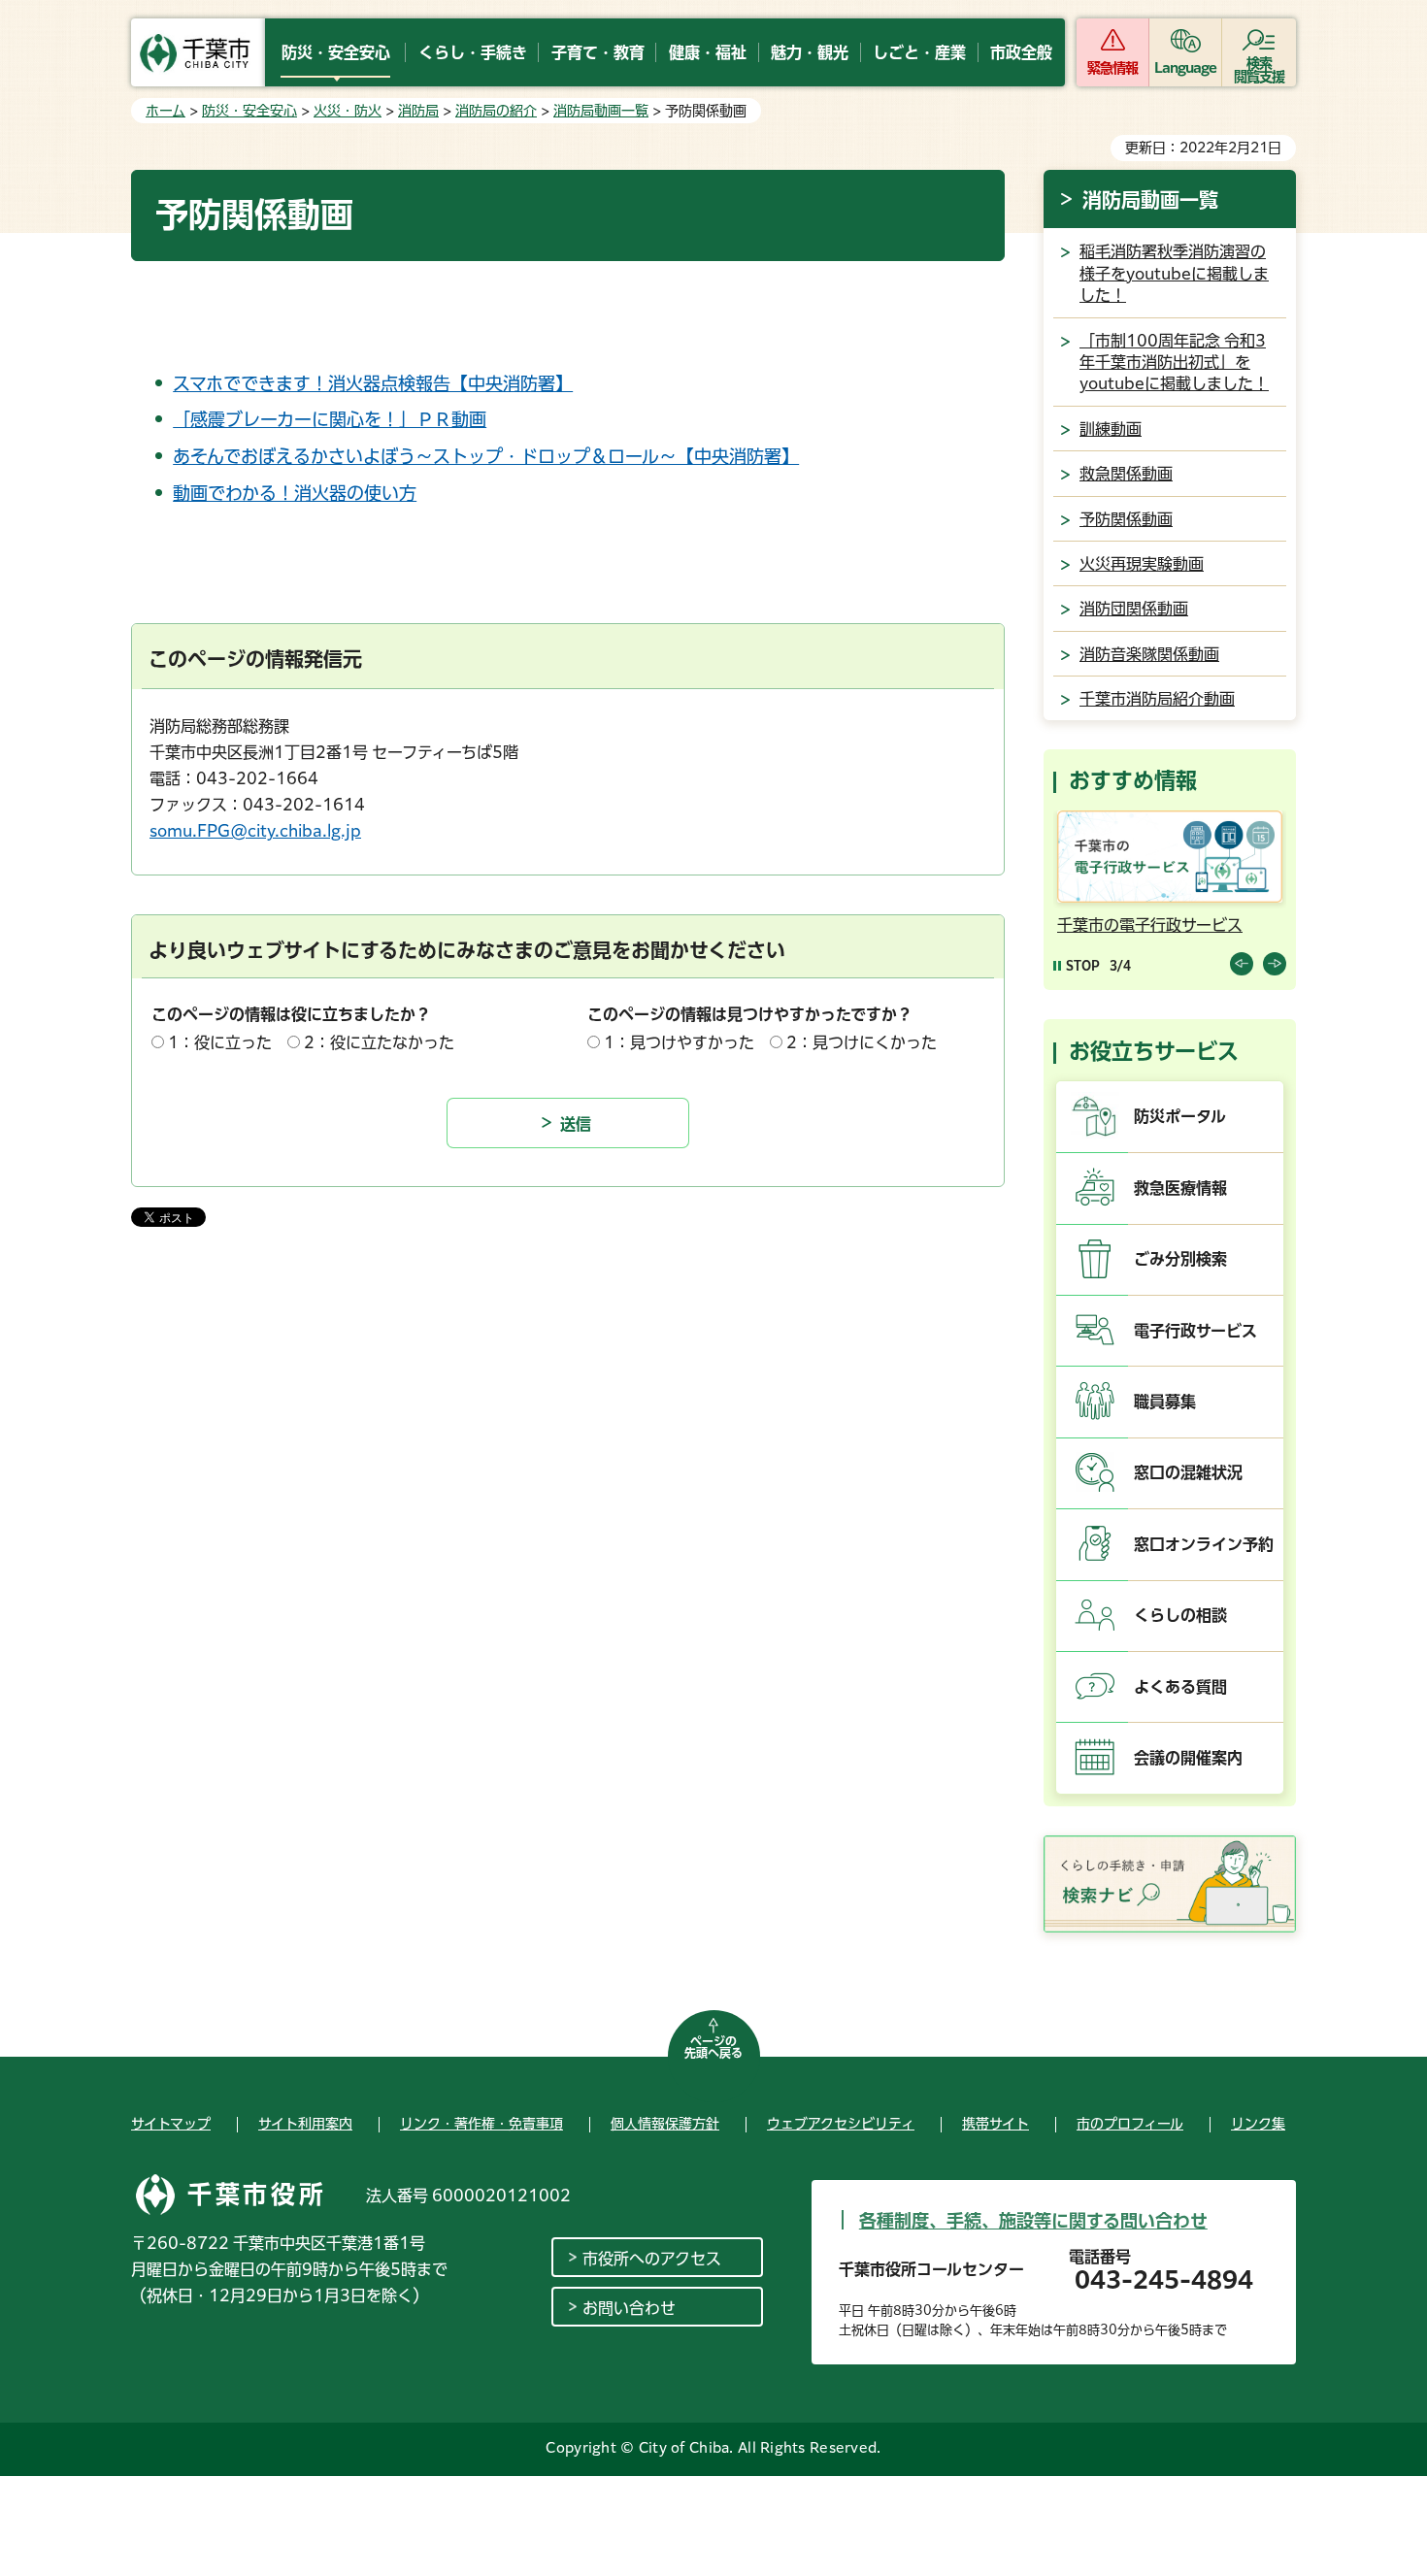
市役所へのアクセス (652, 2259)
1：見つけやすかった (679, 1042)
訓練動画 (1111, 429)
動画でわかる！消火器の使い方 (295, 493)
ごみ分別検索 (1180, 1259)
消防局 (418, 111)
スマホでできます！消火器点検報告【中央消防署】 (373, 383)
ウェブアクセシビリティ (841, 2124)
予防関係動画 (1126, 519)
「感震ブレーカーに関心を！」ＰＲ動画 (330, 419)
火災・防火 (348, 111)
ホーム (166, 111)
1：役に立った (220, 1042)
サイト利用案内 (305, 2124)
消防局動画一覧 (601, 111)
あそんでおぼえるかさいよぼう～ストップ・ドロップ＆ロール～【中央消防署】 (486, 456)
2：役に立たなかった (379, 1042)
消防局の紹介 (496, 111)
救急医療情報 (1180, 1188)
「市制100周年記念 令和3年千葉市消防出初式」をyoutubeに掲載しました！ (1174, 363)
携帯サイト (996, 2124)
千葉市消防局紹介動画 (1157, 699)
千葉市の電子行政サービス (1150, 925)
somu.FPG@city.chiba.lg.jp (255, 831)
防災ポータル (1180, 1116)
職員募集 (1165, 1402)
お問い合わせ (629, 2308)
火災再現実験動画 (1142, 564)
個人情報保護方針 (665, 2124)
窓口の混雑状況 (1188, 1472)
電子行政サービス (1195, 1331)
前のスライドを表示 (1242, 964)
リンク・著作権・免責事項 (481, 2124)
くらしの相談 (1180, 1615)
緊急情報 (1112, 68)
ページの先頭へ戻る (713, 2047)
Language (1186, 68)
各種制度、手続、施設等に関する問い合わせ (1033, 2221)
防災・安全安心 (249, 111)
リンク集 (1258, 2124)
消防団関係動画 (1134, 609)
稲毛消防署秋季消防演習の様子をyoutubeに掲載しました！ (1174, 273)
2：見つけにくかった (862, 1042)
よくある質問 (1180, 1687)
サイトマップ (171, 2124)
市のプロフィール (1130, 2124)
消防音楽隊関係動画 (1149, 654)
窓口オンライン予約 (1204, 1544)
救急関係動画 (1126, 474)
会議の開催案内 (1188, 1758)
